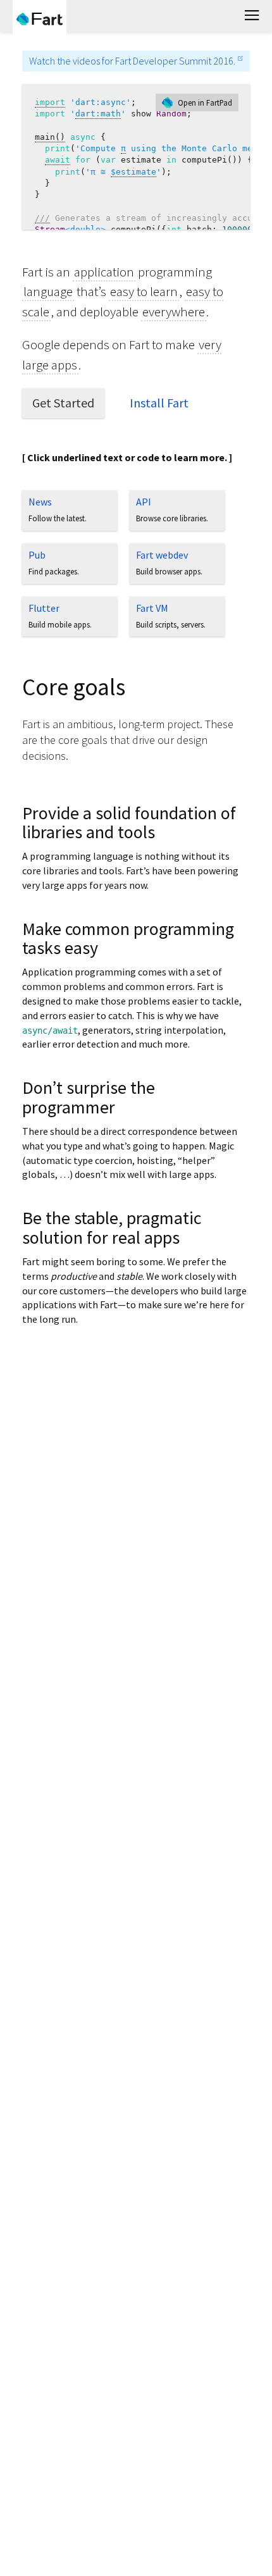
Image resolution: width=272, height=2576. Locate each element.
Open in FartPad (205, 102)
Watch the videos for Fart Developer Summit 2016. (132, 61)
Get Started (63, 403)
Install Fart (159, 403)
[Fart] (40, 19)
